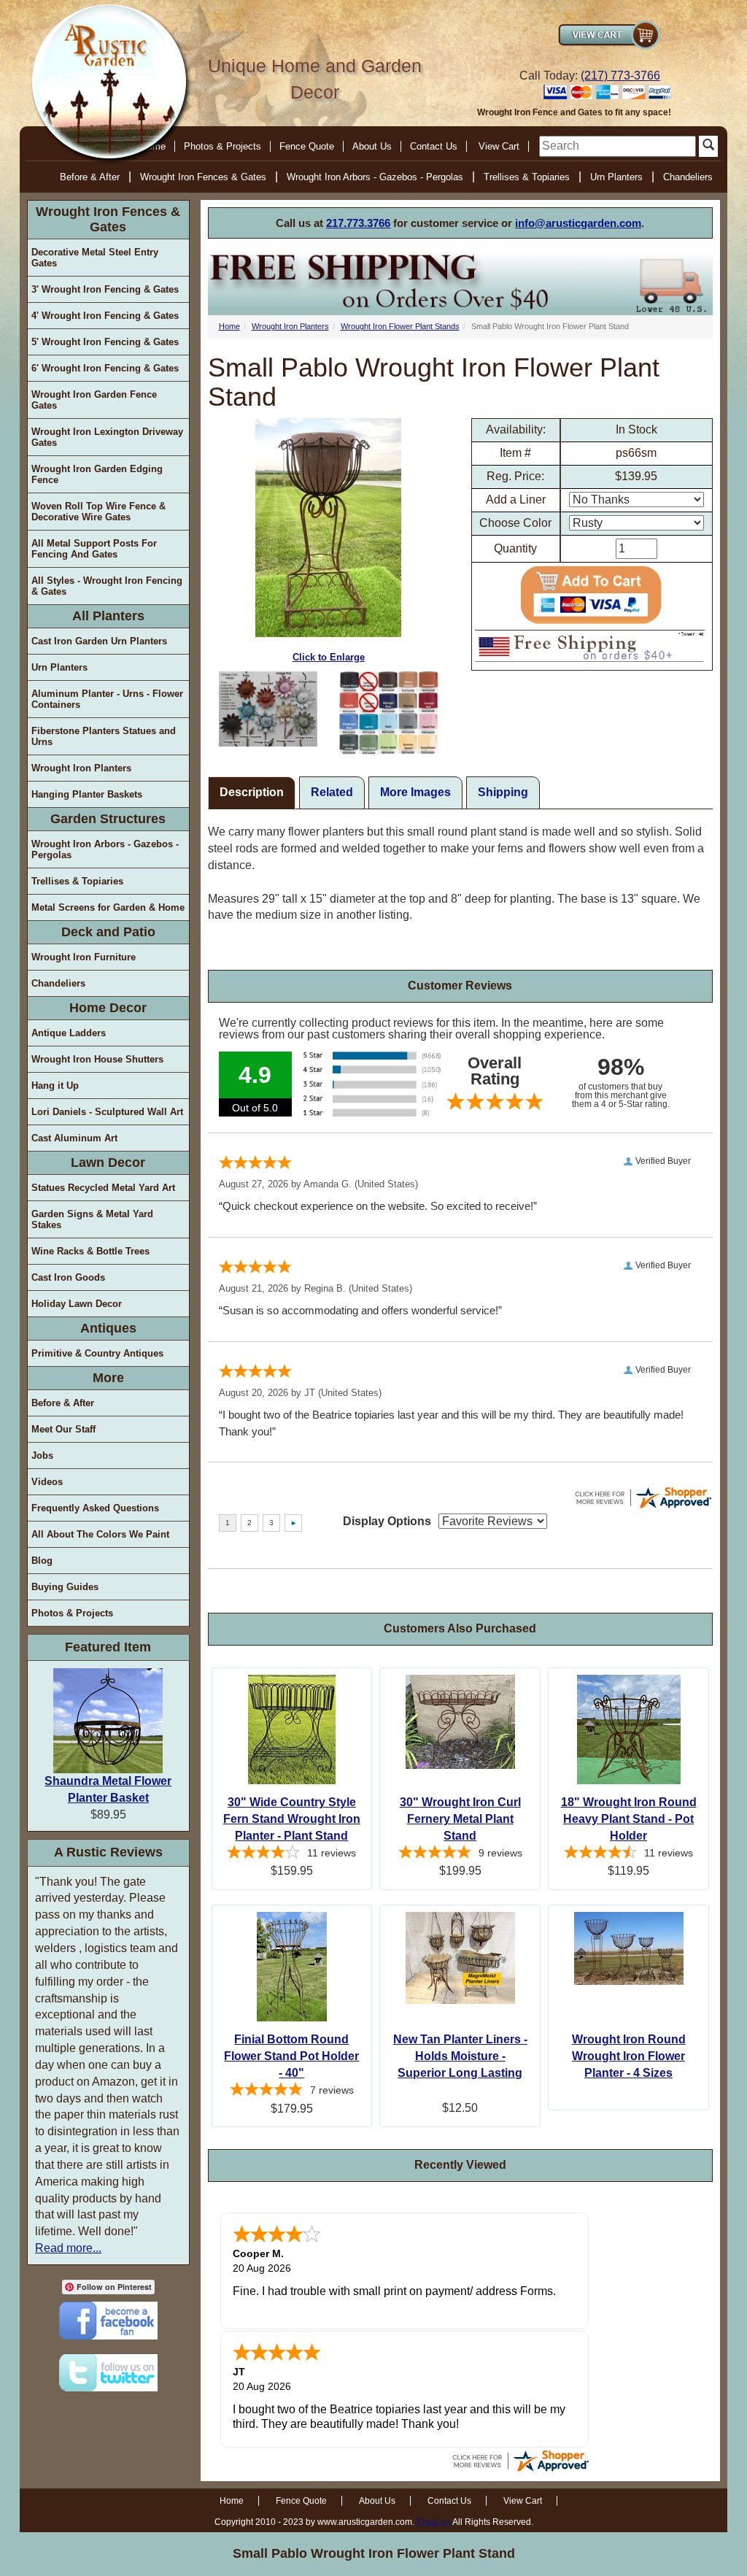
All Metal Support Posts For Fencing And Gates (94, 549)
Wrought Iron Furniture (84, 957)
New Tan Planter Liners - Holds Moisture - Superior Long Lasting (460, 2056)
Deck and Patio (108, 932)
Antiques (108, 1328)
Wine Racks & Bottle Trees (90, 1251)
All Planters (108, 616)
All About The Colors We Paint (100, 1534)
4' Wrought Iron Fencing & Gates (105, 316)
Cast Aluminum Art (74, 1138)
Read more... (68, 2248)
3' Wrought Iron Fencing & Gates (105, 289)
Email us (434, 2522)
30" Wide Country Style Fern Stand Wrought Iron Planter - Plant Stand (292, 1819)
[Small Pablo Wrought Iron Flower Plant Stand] (268, 709)
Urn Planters (616, 177)
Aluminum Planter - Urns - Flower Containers (107, 699)
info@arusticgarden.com (578, 223)
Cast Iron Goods (68, 1277)
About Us (372, 146)
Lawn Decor (108, 1162)
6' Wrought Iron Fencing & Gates (105, 368)
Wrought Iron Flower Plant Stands (400, 326)
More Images (415, 792)
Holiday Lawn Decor (77, 1304)
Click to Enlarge (329, 657)
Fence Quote (307, 146)
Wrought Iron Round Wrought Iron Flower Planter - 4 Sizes (629, 2056)
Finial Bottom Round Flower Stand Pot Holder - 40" (291, 2056)
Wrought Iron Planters (81, 768)
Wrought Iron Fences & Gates (203, 177)
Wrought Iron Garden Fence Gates (94, 400)
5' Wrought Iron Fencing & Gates (105, 342)
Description (252, 792)
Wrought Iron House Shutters (97, 1059)
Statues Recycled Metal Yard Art (103, 1188)
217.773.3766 (358, 223)
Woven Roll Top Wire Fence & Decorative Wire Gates (98, 512)
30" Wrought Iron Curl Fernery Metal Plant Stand (460, 1819)
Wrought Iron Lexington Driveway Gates (107, 437)
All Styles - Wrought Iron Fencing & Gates (107, 586)
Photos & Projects (222, 146)
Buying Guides (65, 1587)
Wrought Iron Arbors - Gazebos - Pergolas (375, 177)
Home (229, 326)
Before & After (90, 177)
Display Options (387, 1521)
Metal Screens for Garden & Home (108, 907)
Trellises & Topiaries (527, 177)
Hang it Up (55, 1085)
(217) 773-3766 (620, 76)
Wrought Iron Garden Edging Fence (97, 474)
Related (332, 792)
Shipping (503, 792)
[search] (618, 146)
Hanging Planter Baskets (87, 794)
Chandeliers (688, 177)
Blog (42, 1561)
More (108, 1378)
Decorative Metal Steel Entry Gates (95, 258)
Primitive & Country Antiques (97, 1353)
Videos (47, 1482)
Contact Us (434, 146)
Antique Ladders (69, 1033)
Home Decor (108, 1008)
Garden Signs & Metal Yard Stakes (92, 1219)
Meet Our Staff (63, 1429)
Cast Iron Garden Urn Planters (99, 641)
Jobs (42, 1455)
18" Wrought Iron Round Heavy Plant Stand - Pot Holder (629, 1819)
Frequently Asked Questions (95, 1508)
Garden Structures (108, 819)
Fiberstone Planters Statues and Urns (104, 736)
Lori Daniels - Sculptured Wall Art (107, 1112)
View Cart (499, 146)
